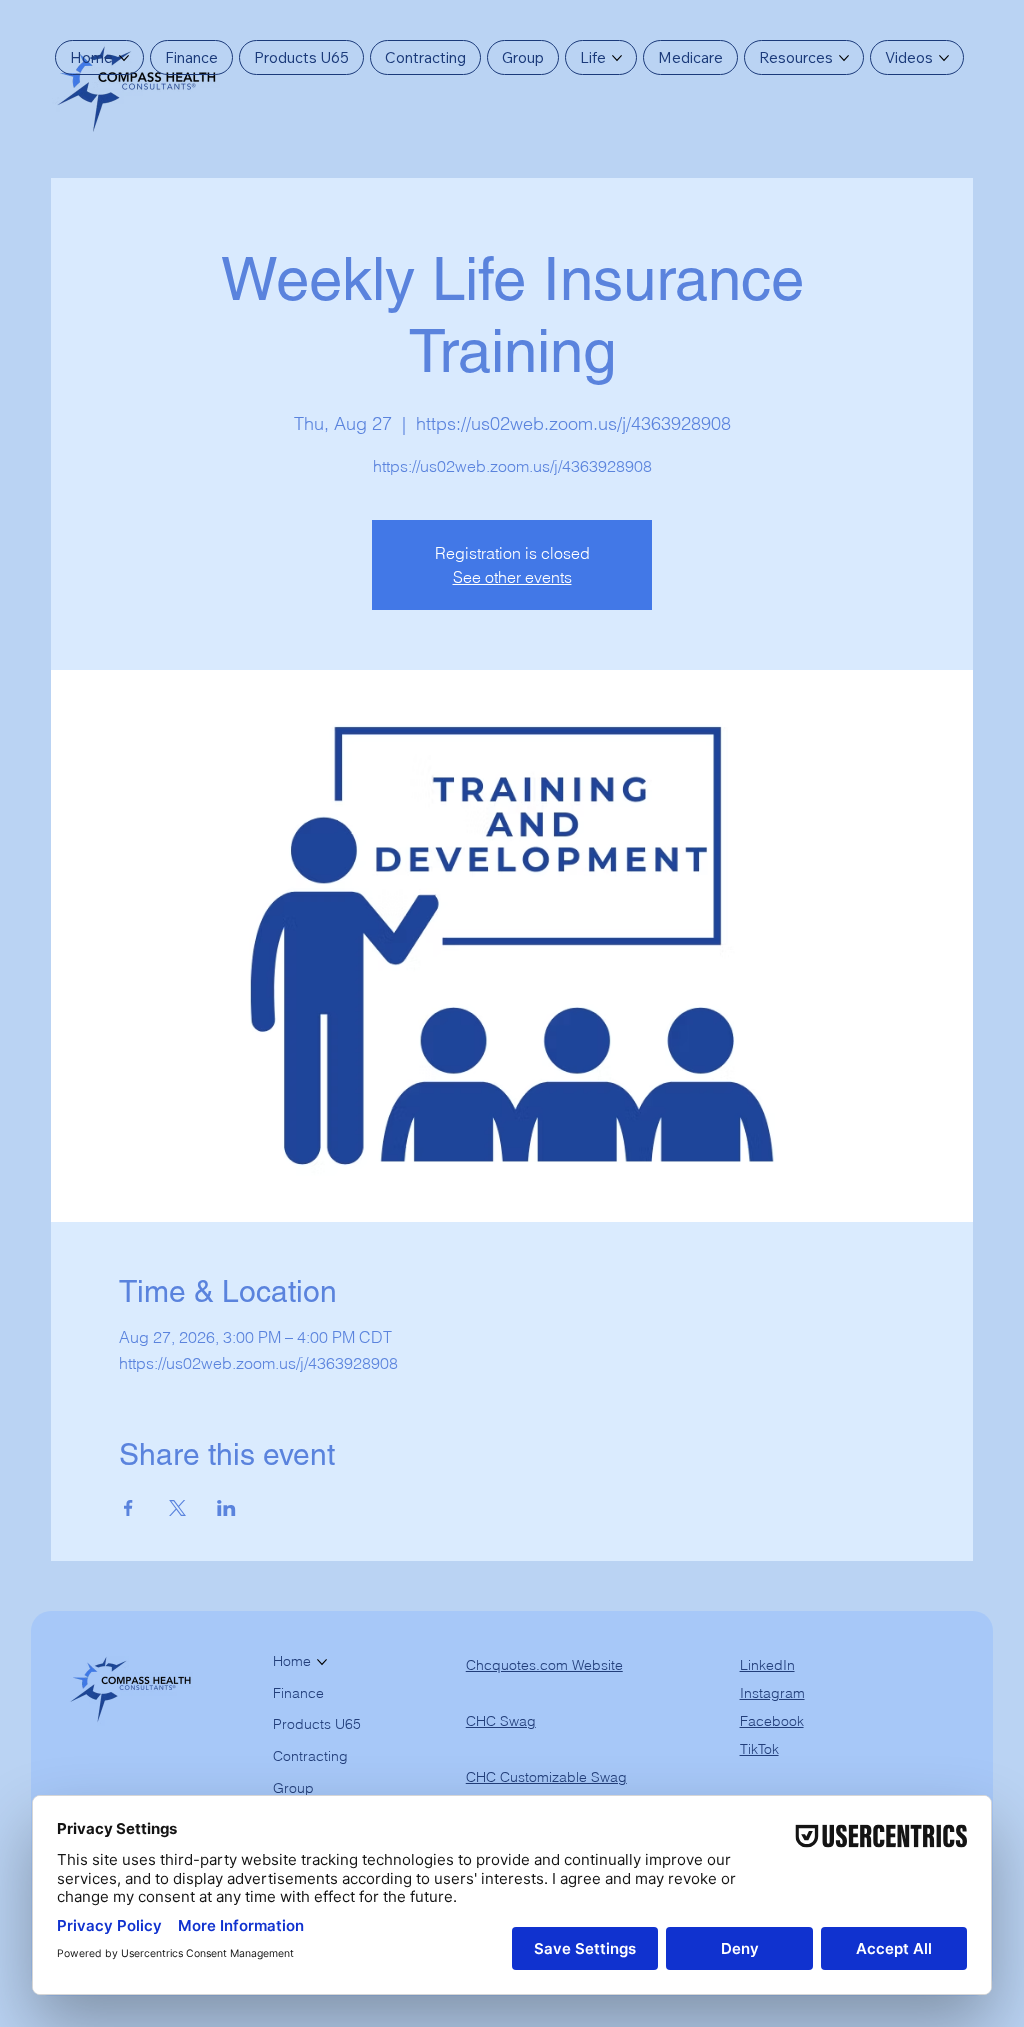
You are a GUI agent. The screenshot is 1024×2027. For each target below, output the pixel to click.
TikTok (759, 1749)
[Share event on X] (177, 1508)
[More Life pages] (617, 58)
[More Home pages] (124, 58)
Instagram (772, 1693)
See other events (512, 577)
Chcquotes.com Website (544, 1665)
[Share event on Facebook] (128, 1508)
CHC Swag (501, 1721)
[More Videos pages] (944, 58)
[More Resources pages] (844, 58)
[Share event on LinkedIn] (226, 1508)
